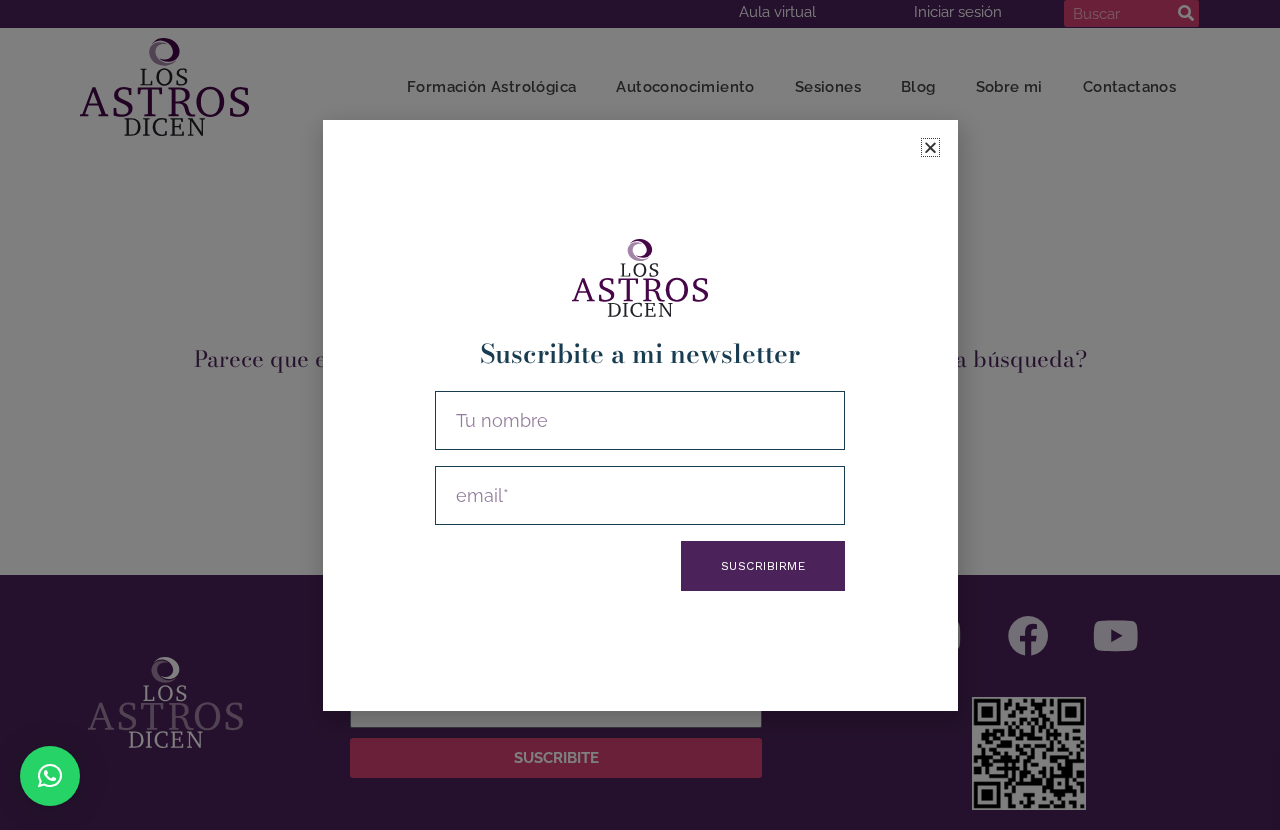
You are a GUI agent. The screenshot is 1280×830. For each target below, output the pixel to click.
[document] (640, 415)
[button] (50, 776)
